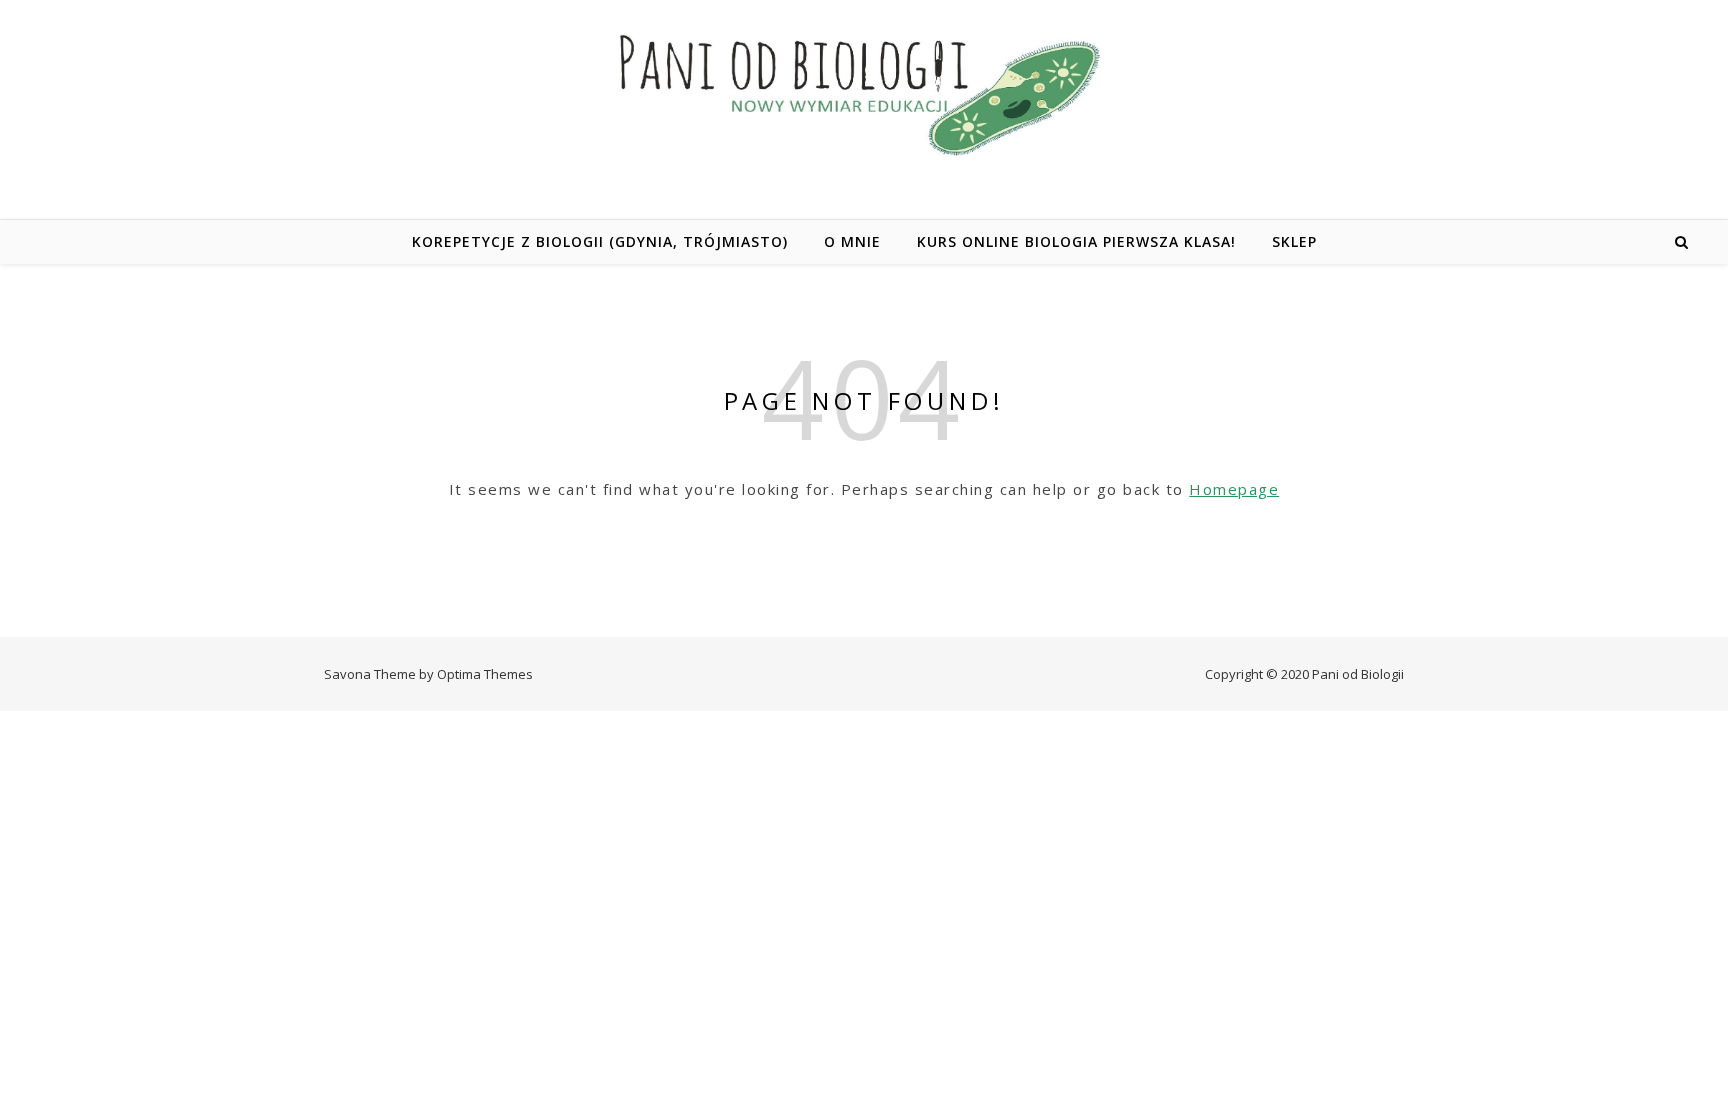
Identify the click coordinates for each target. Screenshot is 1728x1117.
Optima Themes (485, 674)
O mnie (852, 241)
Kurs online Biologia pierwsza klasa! (1076, 241)
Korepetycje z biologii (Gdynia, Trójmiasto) (600, 241)
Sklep (1294, 241)
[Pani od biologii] (864, 93)
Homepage (1234, 489)
